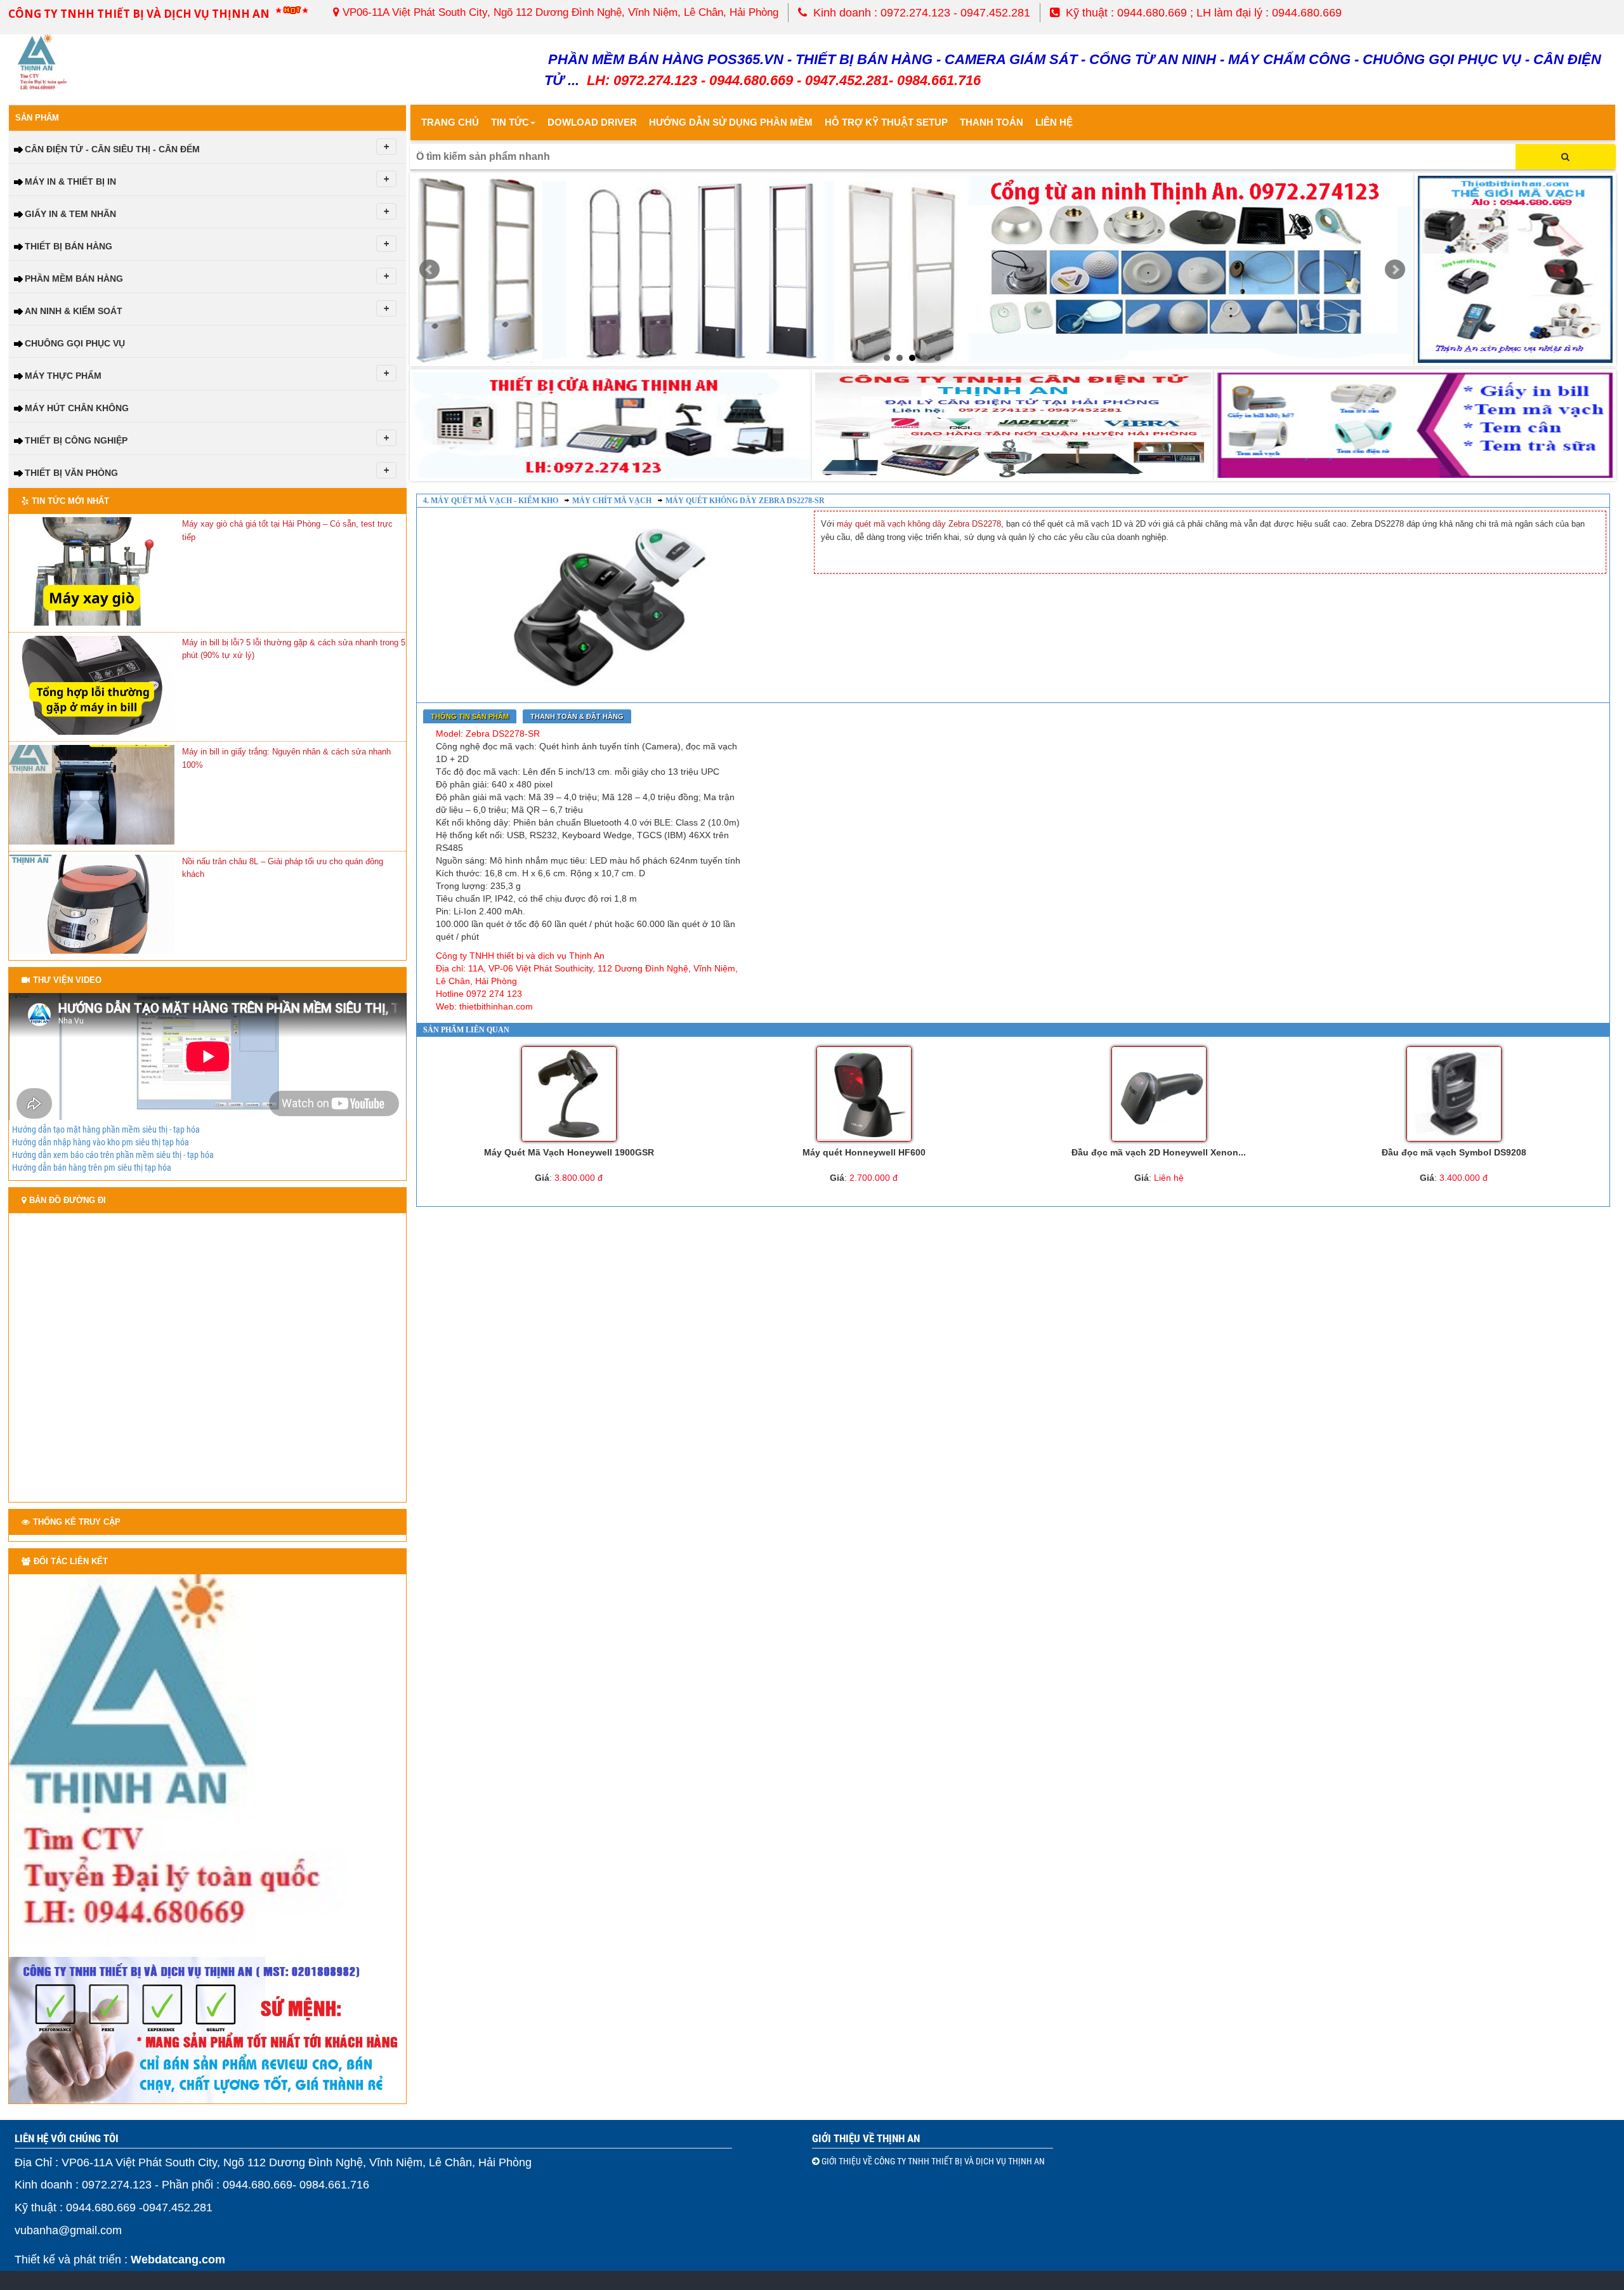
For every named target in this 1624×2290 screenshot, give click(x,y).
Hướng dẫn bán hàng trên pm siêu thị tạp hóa (92, 1168)
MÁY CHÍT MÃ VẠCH (612, 501)
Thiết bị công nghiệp (76, 440)
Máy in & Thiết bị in (70, 181)
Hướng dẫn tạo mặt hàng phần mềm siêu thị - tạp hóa (106, 1129)
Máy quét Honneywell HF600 (864, 1152)
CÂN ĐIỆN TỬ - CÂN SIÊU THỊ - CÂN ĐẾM (112, 149)
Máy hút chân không (77, 408)
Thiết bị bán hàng (69, 246)
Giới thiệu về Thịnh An (866, 2138)
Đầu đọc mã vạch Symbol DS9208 (1454, 1152)
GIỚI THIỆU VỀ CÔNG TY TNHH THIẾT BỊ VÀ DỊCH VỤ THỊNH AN (932, 2161)
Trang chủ (450, 122)
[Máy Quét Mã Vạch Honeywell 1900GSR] (569, 1094)
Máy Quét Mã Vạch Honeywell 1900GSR (569, 1152)
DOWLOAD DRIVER (592, 122)
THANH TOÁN (992, 122)
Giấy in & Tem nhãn (70, 214)
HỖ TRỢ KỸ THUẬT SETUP (886, 122)
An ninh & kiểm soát (74, 311)
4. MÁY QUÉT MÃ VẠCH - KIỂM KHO (491, 501)
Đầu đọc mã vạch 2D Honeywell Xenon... (1159, 1152)
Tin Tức (510, 122)
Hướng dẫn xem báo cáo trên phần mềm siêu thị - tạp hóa (113, 1155)
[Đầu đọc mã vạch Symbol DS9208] (1454, 1094)
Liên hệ (1054, 122)
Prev (429, 270)
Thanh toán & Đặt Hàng (577, 716)
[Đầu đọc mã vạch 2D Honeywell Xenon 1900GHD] (1159, 1094)
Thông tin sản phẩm (470, 716)
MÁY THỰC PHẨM (63, 376)
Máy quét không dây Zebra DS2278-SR (745, 501)
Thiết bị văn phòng (71, 473)
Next (1395, 270)
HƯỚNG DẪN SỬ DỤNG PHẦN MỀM (731, 122)
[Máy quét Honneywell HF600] (864, 1094)
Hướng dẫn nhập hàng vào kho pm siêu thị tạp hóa (101, 1142)
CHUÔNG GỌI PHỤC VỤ (75, 343)
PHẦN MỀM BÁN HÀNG (74, 279)
